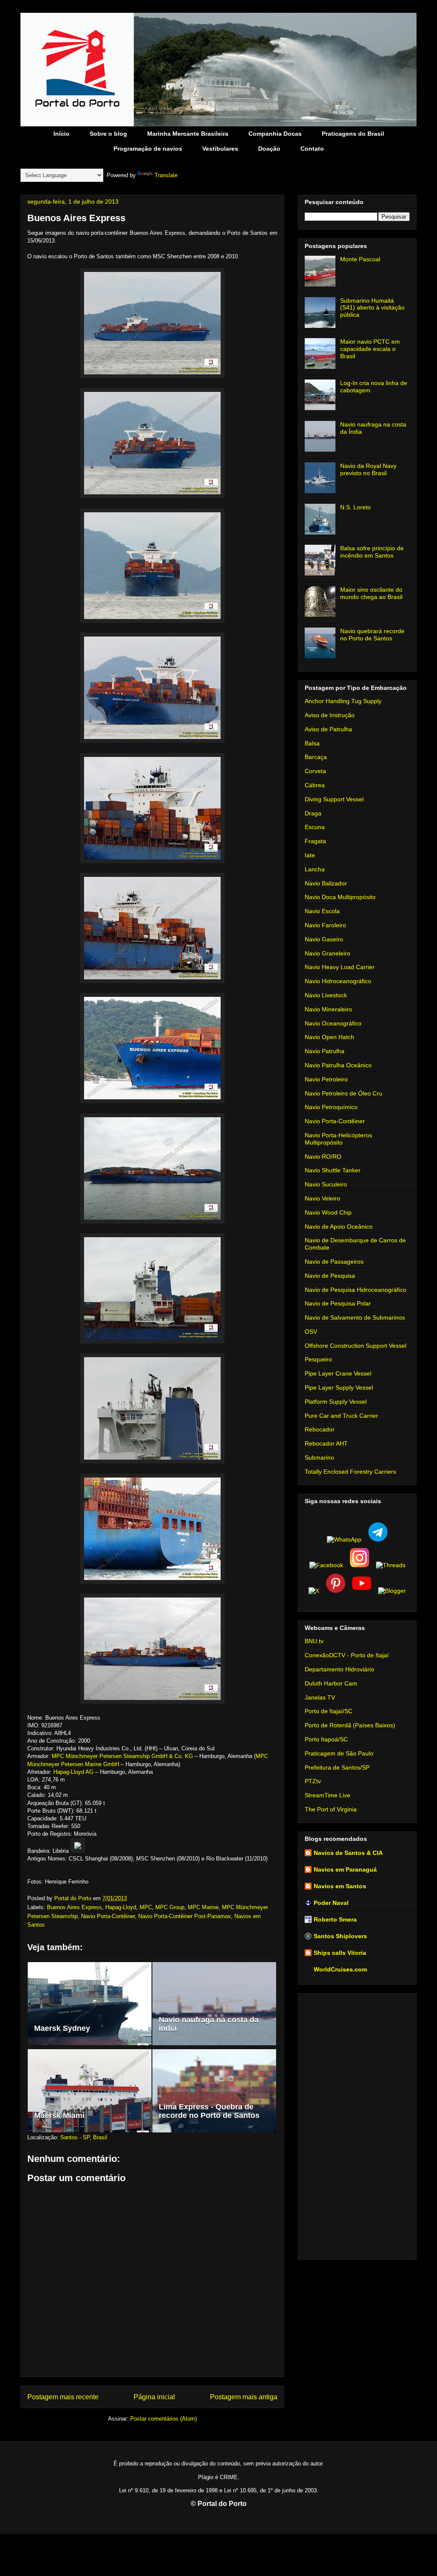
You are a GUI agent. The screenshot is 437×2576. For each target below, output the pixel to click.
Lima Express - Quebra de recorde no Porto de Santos (209, 2111)
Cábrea (315, 785)
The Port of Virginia (331, 1809)
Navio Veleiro (322, 1198)
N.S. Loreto (355, 507)
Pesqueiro (318, 1359)
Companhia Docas (275, 134)
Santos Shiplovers (340, 1936)
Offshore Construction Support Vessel (355, 1346)
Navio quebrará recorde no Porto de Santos (372, 635)
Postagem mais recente (63, 2397)
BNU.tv (314, 1641)
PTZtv (313, 1781)
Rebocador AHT (326, 1443)
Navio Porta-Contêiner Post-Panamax (185, 1916)
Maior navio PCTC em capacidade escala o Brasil (370, 349)
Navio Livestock (326, 995)
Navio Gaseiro (324, 939)
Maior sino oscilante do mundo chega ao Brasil (371, 593)
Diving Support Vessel (334, 799)
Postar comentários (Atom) (163, 2419)
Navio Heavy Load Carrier (340, 967)
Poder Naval (331, 1903)
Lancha (315, 869)
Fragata (315, 841)
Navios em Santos (340, 1886)
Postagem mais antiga (244, 2397)
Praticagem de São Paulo (339, 1753)
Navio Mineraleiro (328, 1009)
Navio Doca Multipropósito (340, 897)
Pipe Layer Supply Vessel (339, 1387)
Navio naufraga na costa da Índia (209, 2024)
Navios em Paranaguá (345, 1869)
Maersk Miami (59, 2115)
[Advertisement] (357, 2125)
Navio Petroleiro (326, 1079)
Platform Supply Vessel (336, 1402)
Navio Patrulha (325, 1051)
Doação (269, 149)
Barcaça (316, 757)
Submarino (319, 1457)
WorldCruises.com (340, 1969)
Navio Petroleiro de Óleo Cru (344, 1093)
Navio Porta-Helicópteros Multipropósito (338, 1139)
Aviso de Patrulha (328, 729)
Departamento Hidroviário (339, 1669)
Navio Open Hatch (329, 1037)
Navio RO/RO (323, 1157)
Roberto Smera (335, 1919)
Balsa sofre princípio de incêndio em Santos (372, 552)
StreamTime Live (328, 1795)
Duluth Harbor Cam (331, 1683)
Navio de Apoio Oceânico (339, 1227)
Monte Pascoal (360, 259)
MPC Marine (203, 1907)
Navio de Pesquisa (330, 1276)
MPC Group (170, 1907)
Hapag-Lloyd (121, 1907)
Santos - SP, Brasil (84, 2137)
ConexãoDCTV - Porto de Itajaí (347, 1655)
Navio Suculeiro (326, 1184)
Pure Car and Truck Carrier (341, 1416)
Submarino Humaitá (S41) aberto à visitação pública (372, 308)
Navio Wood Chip (328, 1212)
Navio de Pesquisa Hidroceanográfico (355, 1290)
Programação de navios (148, 149)
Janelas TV (320, 1697)
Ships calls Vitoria (340, 1953)
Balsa (312, 743)
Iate (310, 855)
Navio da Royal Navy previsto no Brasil (368, 469)
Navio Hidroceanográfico (338, 981)
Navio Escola (322, 911)
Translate (166, 175)
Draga (313, 813)
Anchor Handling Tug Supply (343, 701)
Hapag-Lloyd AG (73, 1772)
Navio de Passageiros (334, 1262)
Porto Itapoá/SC (326, 1739)
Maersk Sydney (62, 2028)
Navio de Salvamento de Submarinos (355, 1317)
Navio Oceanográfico (333, 1023)
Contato (312, 149)
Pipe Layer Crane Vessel (338, 1373)
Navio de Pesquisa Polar (338, 1303)
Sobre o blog (108, 134)
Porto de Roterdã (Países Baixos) (350, 1725)
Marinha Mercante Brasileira (188, 134)
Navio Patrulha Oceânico (338, 1065)
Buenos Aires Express (74, 1907)
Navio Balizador (326, 883)
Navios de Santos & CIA (348, 1853)
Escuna (315, 827)
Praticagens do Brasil (353, 134)
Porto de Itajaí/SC (329, 1711)
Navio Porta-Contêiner (108, 1916)
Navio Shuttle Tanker (333, 1170)
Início (61, 134)
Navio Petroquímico (331, 1107)
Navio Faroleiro (325, 925)
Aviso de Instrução (330, 715)
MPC (146, 1907)
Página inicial (154, 2397)
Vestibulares (220, 149)
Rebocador (320, 1429)
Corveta (315, 771)
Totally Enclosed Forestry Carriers (350, 1472)
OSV (311, 1332)
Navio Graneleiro (328, 953)
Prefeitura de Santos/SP (337, 1767)
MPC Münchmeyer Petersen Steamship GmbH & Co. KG (122, 1756)
